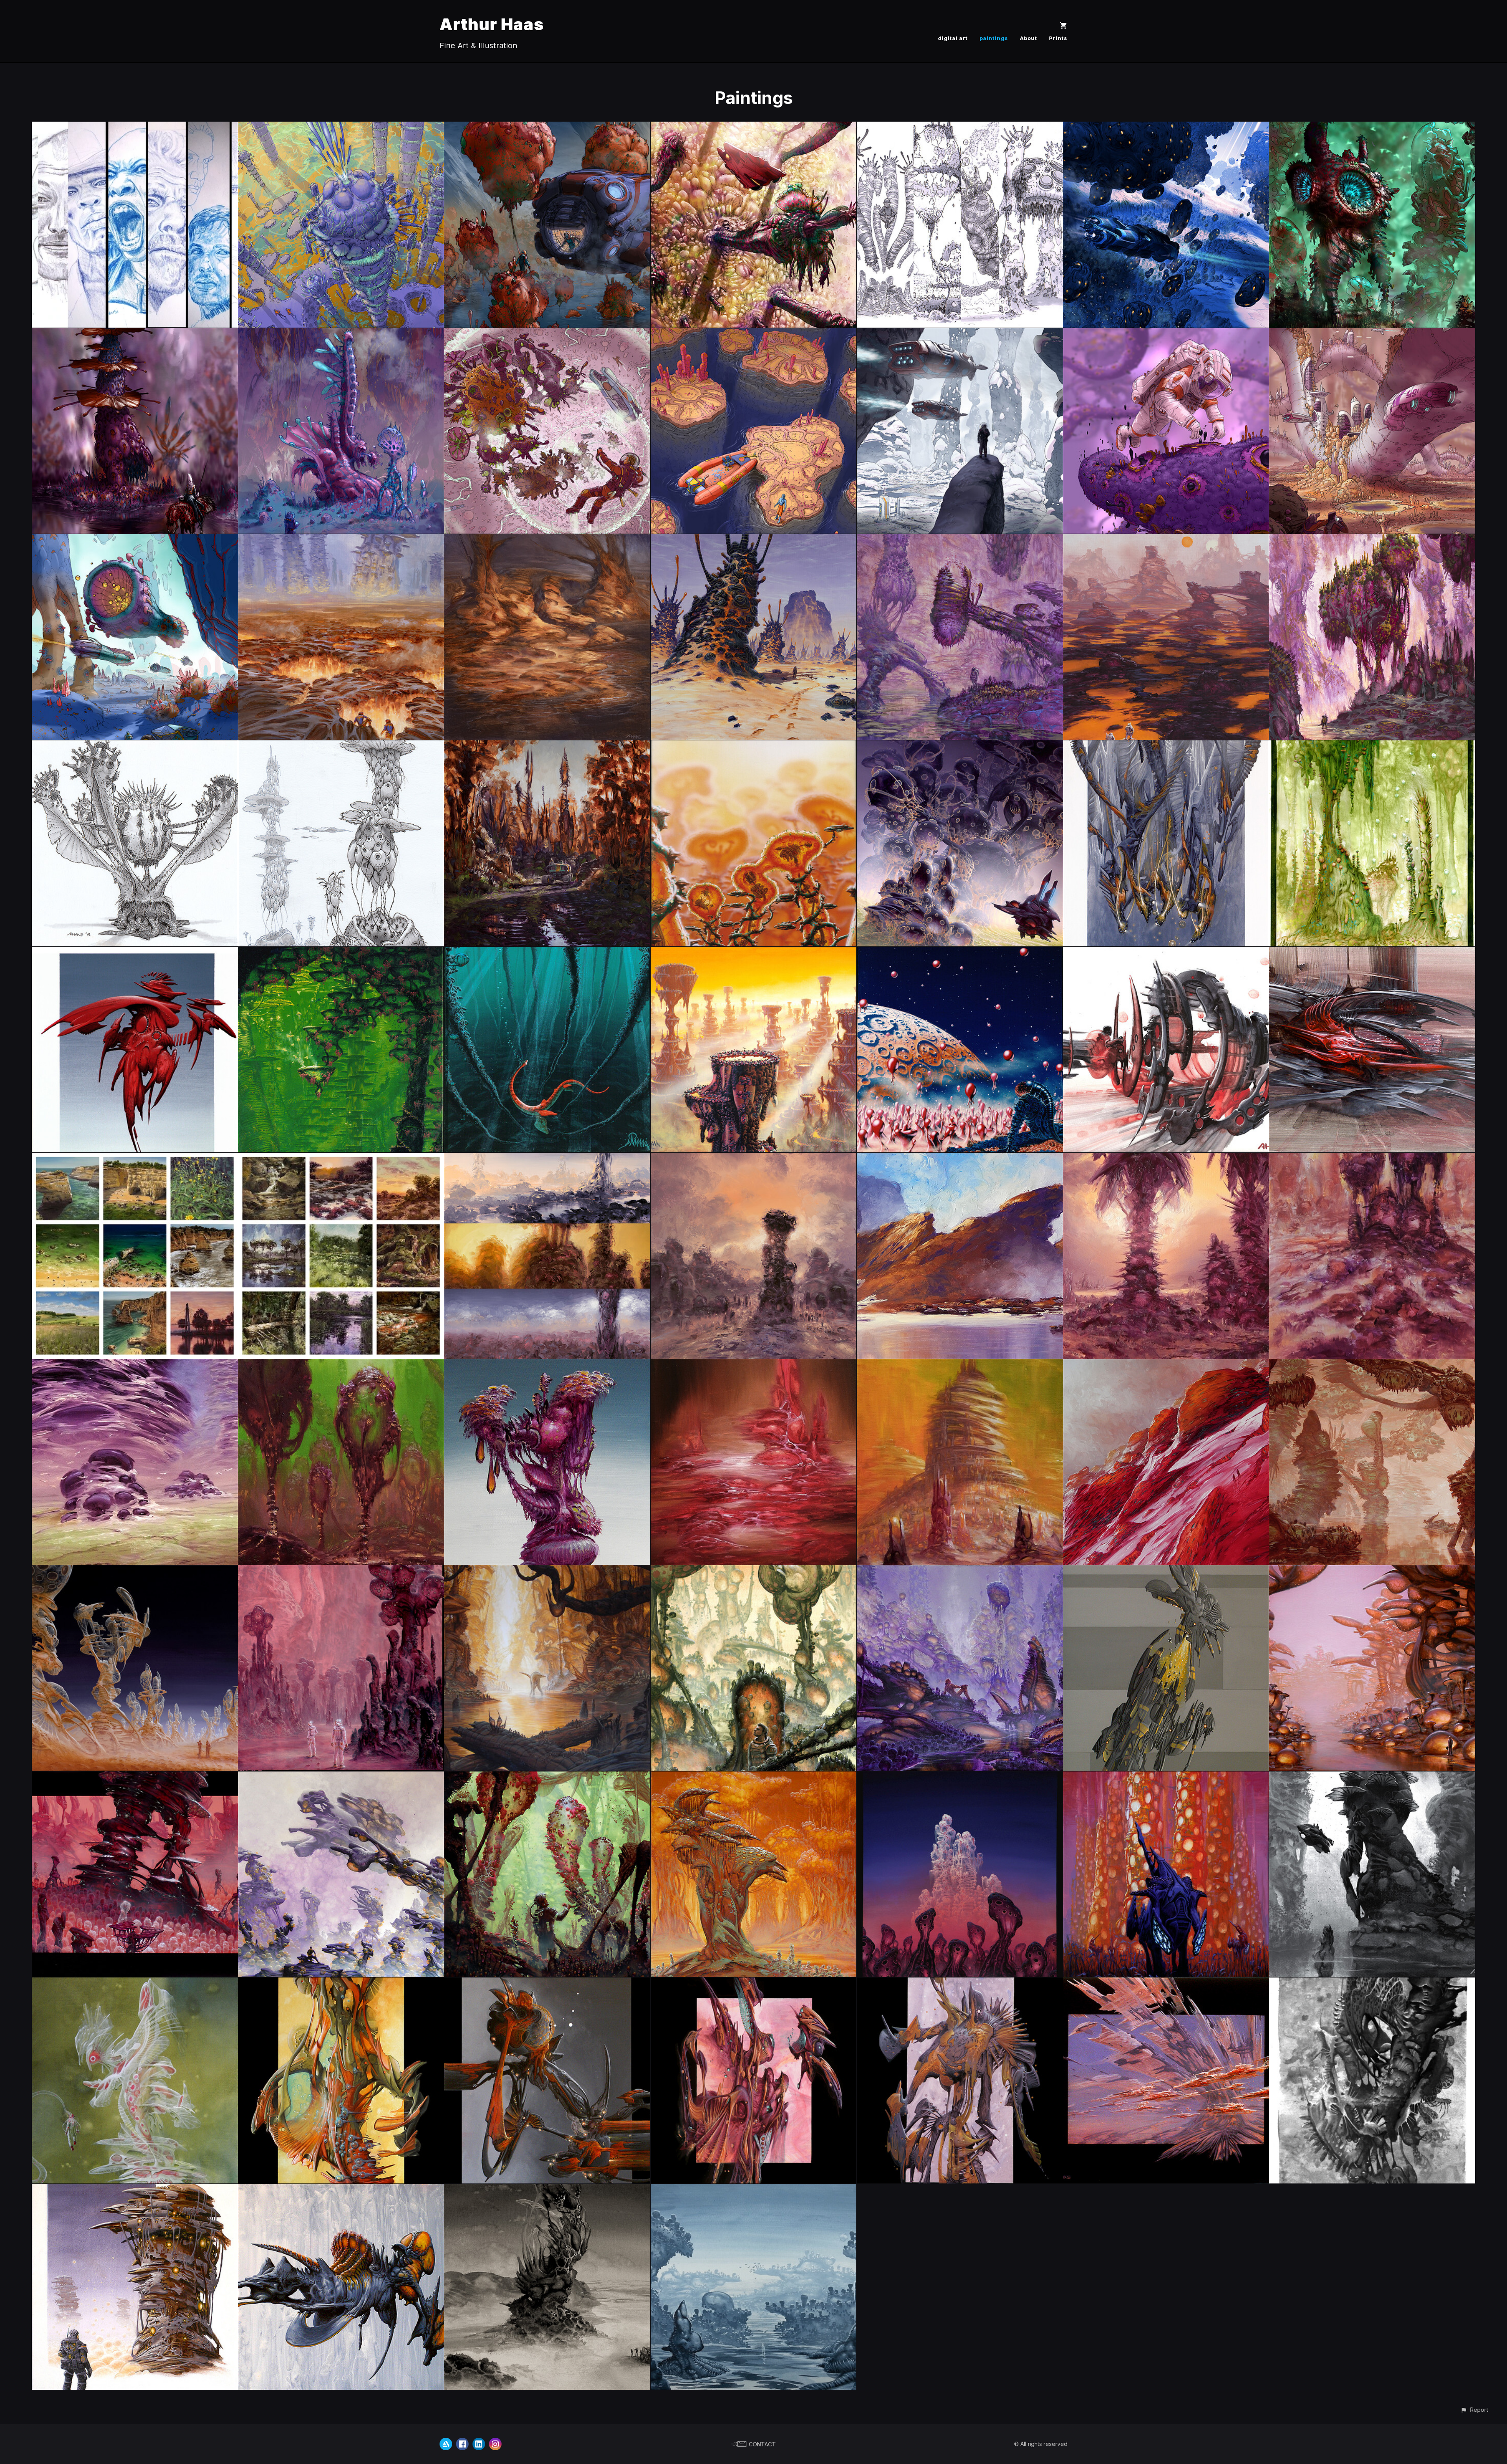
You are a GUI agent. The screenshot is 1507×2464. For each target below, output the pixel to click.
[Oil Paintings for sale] (135, 1158)
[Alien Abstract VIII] (135, 952)
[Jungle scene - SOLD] (341, 952)
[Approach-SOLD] (960, 746)
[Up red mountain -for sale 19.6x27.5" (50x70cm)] (1166, 1365)
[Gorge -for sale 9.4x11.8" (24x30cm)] (1372, 1777)
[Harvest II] (547, 127)
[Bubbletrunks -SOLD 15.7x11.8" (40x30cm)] (960, 1365)
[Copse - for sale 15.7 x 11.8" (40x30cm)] (1372, 1158)
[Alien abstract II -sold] (754, 1983)
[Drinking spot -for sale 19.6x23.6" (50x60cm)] (1372, 1365)
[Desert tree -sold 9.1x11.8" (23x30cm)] (547, 2189)
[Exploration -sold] (754, 1571)
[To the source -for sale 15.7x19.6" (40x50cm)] (341, 539)
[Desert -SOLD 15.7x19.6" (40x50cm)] (754, 539)
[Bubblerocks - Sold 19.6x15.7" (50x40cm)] (754, 1365)
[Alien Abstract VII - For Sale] (1166, 746)
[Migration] (135, 539)
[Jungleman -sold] (547, 1777)
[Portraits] (135, 127)
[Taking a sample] (1166, 334)
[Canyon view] (1166, 127)
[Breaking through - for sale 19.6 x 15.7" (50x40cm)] (754, 1158)
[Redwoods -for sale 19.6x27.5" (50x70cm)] (135, 1777)
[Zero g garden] (547, 334)
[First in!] (754, 334)
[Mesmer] (960, 952)
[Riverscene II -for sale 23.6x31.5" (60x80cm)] (547, 1571)
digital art (953, 38)
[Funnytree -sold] (547, 1365)
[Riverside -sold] (1372, 1571)
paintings (994, 38)
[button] (1474, 2410)
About (1029, 38)
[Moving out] (960, 334)
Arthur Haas (492, 24)
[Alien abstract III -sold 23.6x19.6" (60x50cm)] (547, 1983)
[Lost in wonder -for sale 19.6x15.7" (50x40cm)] (960, 539)
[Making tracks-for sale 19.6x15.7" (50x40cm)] (547, 746)
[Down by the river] (135, 334)
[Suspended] (135, 746)
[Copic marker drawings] (960, 127)
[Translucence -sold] (135, 1571)
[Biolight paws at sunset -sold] (1166, 1777)
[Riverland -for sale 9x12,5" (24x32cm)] (754, 2189)
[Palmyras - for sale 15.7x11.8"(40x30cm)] (1166, 1158)
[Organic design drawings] (341, 746)
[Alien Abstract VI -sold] (135, 1983)
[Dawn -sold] (960, 1777)
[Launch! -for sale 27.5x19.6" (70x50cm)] (1166, 1571)
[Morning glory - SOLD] (754, 746)
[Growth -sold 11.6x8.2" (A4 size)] (1372, 1983)
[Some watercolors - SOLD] (1372, 746)
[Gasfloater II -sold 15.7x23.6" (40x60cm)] (341, 2189)
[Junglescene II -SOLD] (1372, 539)
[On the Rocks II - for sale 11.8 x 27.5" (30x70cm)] (960, 1158)
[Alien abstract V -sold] (341, 1983)
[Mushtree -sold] (754, 1777)
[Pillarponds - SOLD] (754, 952)
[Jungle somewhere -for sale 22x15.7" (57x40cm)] (341, 1365)
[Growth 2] (341, 334)
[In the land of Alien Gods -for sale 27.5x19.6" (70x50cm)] (341, 1571)
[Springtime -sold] (960, 1571)
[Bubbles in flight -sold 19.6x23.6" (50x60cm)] (1166, 1983)
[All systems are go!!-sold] (1166, 952)
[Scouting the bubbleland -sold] (135, 2189)
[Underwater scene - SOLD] (547, 952)
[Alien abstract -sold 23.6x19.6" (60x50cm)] (960, 1983)
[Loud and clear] (1372, 127)
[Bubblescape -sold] (341, 1777)
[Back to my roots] (1372, 334)
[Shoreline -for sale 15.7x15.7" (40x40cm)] (547, 539)
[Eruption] (341, 127)
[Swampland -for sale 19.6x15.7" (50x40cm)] (1166, 539)
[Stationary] (754, 127)
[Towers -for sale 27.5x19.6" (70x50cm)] (135, 1365)
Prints (1058, 38)
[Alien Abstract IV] (1372, 952)
